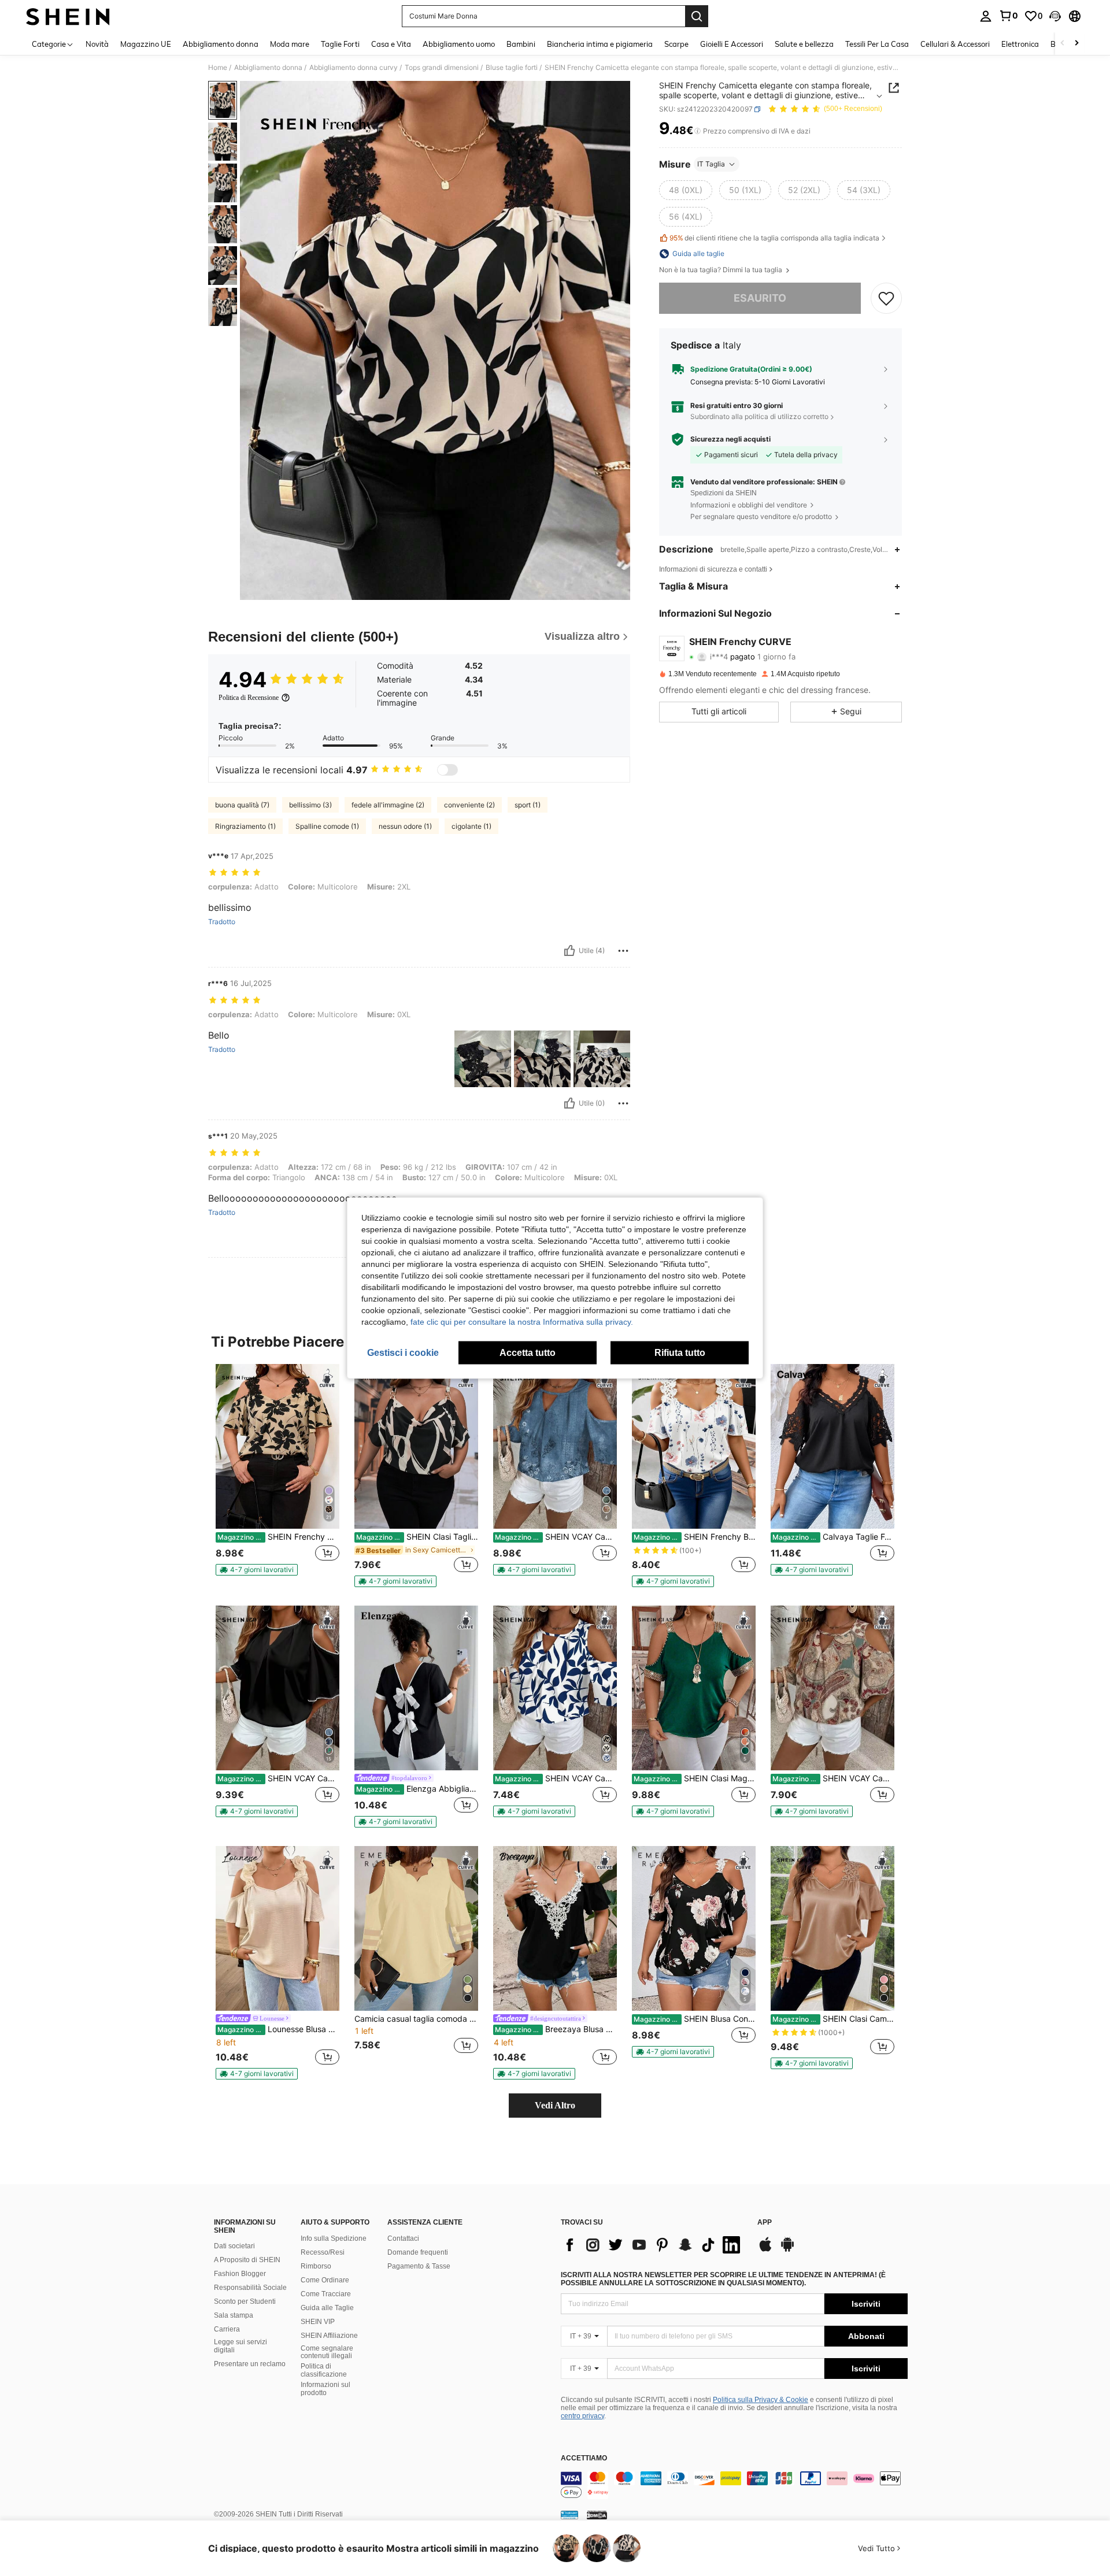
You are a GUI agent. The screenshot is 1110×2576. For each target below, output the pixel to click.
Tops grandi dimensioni (442, 68)
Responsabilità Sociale (250, 2288)
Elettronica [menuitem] (1020, 44)
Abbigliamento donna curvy (354, 68)
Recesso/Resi (323, 2252)
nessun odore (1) (405, 826)
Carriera (227, 2329)
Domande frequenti (418, 2252)
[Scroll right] (1076, 44)
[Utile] (569, 951)
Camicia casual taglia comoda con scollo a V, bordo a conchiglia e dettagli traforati (416, 2019)
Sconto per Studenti (245, 2301)
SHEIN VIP (318, 2322)
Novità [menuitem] (97, 44)
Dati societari (234, 2246)
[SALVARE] (886, 298)
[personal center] (986, 16)
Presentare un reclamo (250, 2364)
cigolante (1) (471, 826)
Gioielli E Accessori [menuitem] (732, 44)
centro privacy (582, 2416)
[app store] (765, 2250)
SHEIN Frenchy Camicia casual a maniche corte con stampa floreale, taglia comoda (278, 1537)
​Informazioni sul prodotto (325, 2389)
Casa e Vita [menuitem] (391, 44)
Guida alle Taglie (327, 2308)
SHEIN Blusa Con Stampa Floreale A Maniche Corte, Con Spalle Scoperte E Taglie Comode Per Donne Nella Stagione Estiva (695, 2019)
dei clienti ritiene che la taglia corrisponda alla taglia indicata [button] (774, 238)
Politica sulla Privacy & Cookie (761, 2400)
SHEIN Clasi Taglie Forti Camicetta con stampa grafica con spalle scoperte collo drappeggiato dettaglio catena (417, 1537)
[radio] (686, 190)
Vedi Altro (555, 2105)
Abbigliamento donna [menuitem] (221, 44)
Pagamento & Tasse (419, 2266)
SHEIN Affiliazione (329, 2336)
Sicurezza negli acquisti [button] (730, 439)
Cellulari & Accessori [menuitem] (955, 44)
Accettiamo (584, 2458)
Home (218, 68)
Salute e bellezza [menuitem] (804, 44)
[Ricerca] (697, 16)
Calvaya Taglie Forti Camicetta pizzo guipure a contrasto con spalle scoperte (833, 1537)
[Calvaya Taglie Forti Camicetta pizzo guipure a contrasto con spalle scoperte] (832, 1446)
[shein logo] (68, 16)
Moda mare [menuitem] (290, 44)
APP (765, 2223)
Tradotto (222, 922)
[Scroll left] (1063, 44)
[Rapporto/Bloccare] (623, 951)
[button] (1055, 16)
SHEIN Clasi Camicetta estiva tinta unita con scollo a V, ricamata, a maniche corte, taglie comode (833, 2019)
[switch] (447, 770)
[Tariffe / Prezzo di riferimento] (698, 131)
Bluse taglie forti (512, 68)
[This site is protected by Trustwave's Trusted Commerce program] (569, 2515)
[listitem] (277, 1475)
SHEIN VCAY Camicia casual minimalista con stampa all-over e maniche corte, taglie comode (556, 1537)
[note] (257, 1570)
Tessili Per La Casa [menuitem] (877, 44)
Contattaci (403, 2238)
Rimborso (316, 2266)
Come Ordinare (325, 2280)
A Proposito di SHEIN (247, 2260)
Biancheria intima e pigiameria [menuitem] (600, 44)
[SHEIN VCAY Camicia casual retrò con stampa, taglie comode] (832, 1688)
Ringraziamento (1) (245, 826)
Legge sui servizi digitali (240, 2346)
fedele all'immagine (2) (388, 805)
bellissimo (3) (310, 805)
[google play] (787, 2250)
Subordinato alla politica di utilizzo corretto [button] (759, 416)
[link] (1008, 16)
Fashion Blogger (240, 2274)
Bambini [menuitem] (521, 44)
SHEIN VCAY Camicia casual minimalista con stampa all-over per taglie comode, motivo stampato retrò (556, 1778)
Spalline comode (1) (327, 826)
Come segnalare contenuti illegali (327, 2352)
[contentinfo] (734, 2485)
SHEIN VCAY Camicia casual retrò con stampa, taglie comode (833, 1778)
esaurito (760, 298)
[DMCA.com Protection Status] (597, 2515)
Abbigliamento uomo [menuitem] (459, 44)
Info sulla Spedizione (334, 2238)
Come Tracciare (326, 2294)
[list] (653, 2245)
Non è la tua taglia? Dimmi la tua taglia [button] (721, 270)
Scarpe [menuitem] (676, 44)
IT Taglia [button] (711, 164)
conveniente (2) (469, 805)
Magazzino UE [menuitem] (146, 44)
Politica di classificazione (324, 2370)
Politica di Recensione (249, 698)
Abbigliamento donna (268, 68)
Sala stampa (234, 2315)
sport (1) (528, 805)
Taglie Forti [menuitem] (340, 44)
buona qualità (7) (242, 805)
